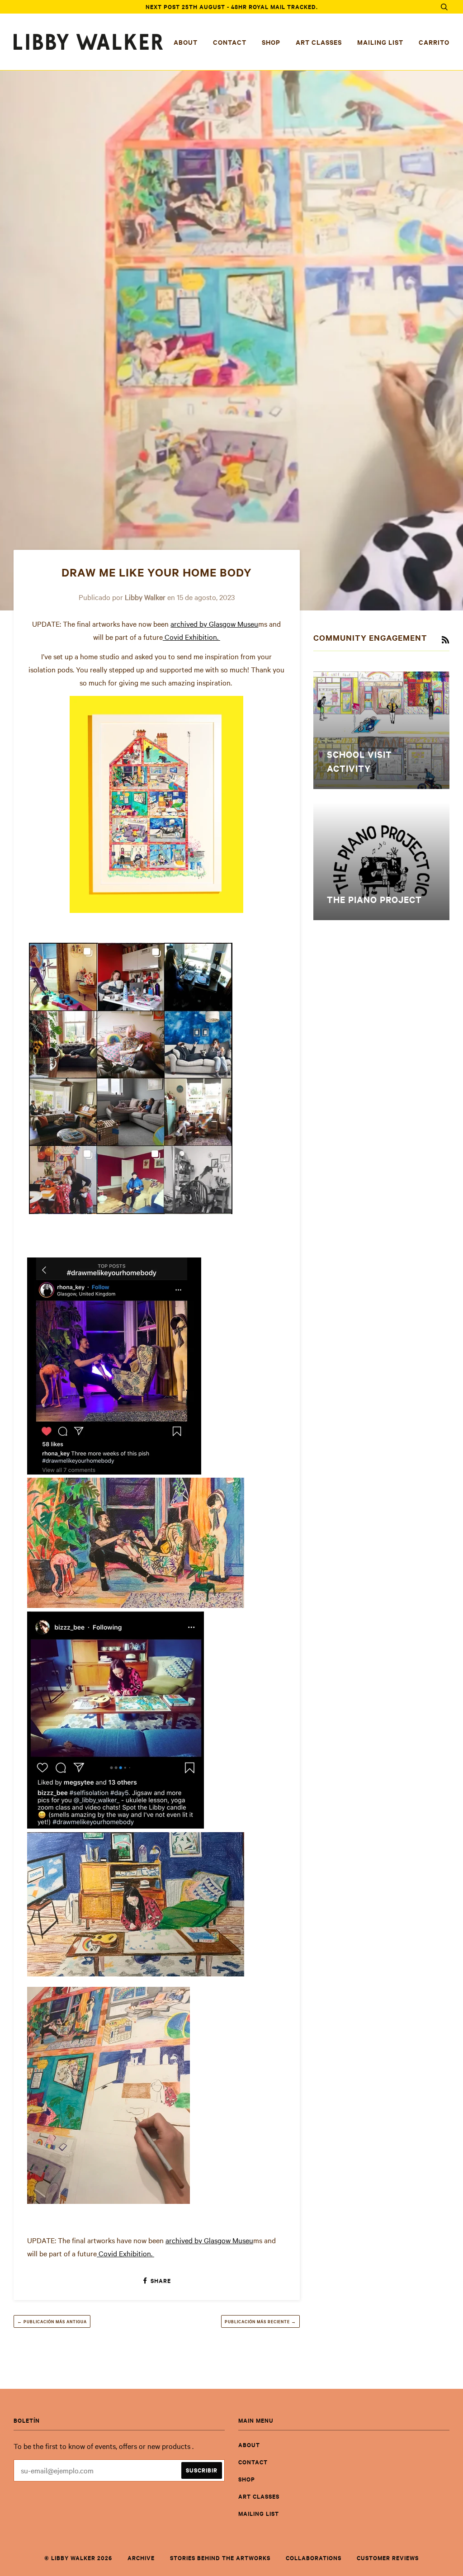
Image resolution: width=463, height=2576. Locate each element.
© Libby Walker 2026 (78, 2558)
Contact (230, 42)
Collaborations (314, 2558)
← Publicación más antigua (52, 2321)
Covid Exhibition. (191, 637)
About (186, 42)
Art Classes (319, 42)
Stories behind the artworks (220, 2558)
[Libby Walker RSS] (445, 640)
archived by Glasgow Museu (214, 624)
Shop (271, 42)
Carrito (434, 42)
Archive (141, 2558)
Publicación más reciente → (260, 2321)
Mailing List (380, 42)
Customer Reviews (388, 2558)
